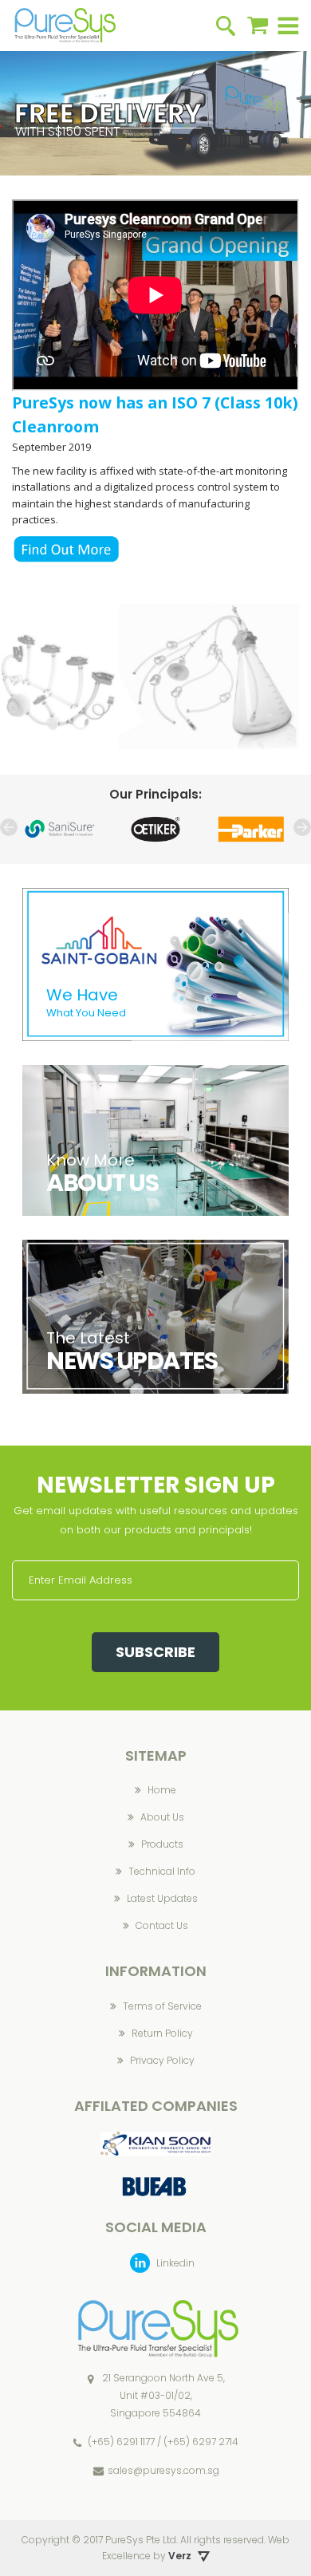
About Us (162, 1817)
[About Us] (155, 1073)
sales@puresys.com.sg (163, 2470)
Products (162, 1844)
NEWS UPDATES (132, 1361)
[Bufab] (155, 2175)
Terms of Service (162, 2006)
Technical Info (162, 1871)
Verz (180, 2556)
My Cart (258, 26)
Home (162, 1790)
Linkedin (174, 2263)
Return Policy (162, 2033)
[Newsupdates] (155, 1248)
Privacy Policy (162, 2060)
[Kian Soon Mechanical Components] (155, 2140)
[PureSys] (64, 26)
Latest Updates (162, 1898)
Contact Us (162, 1925)
